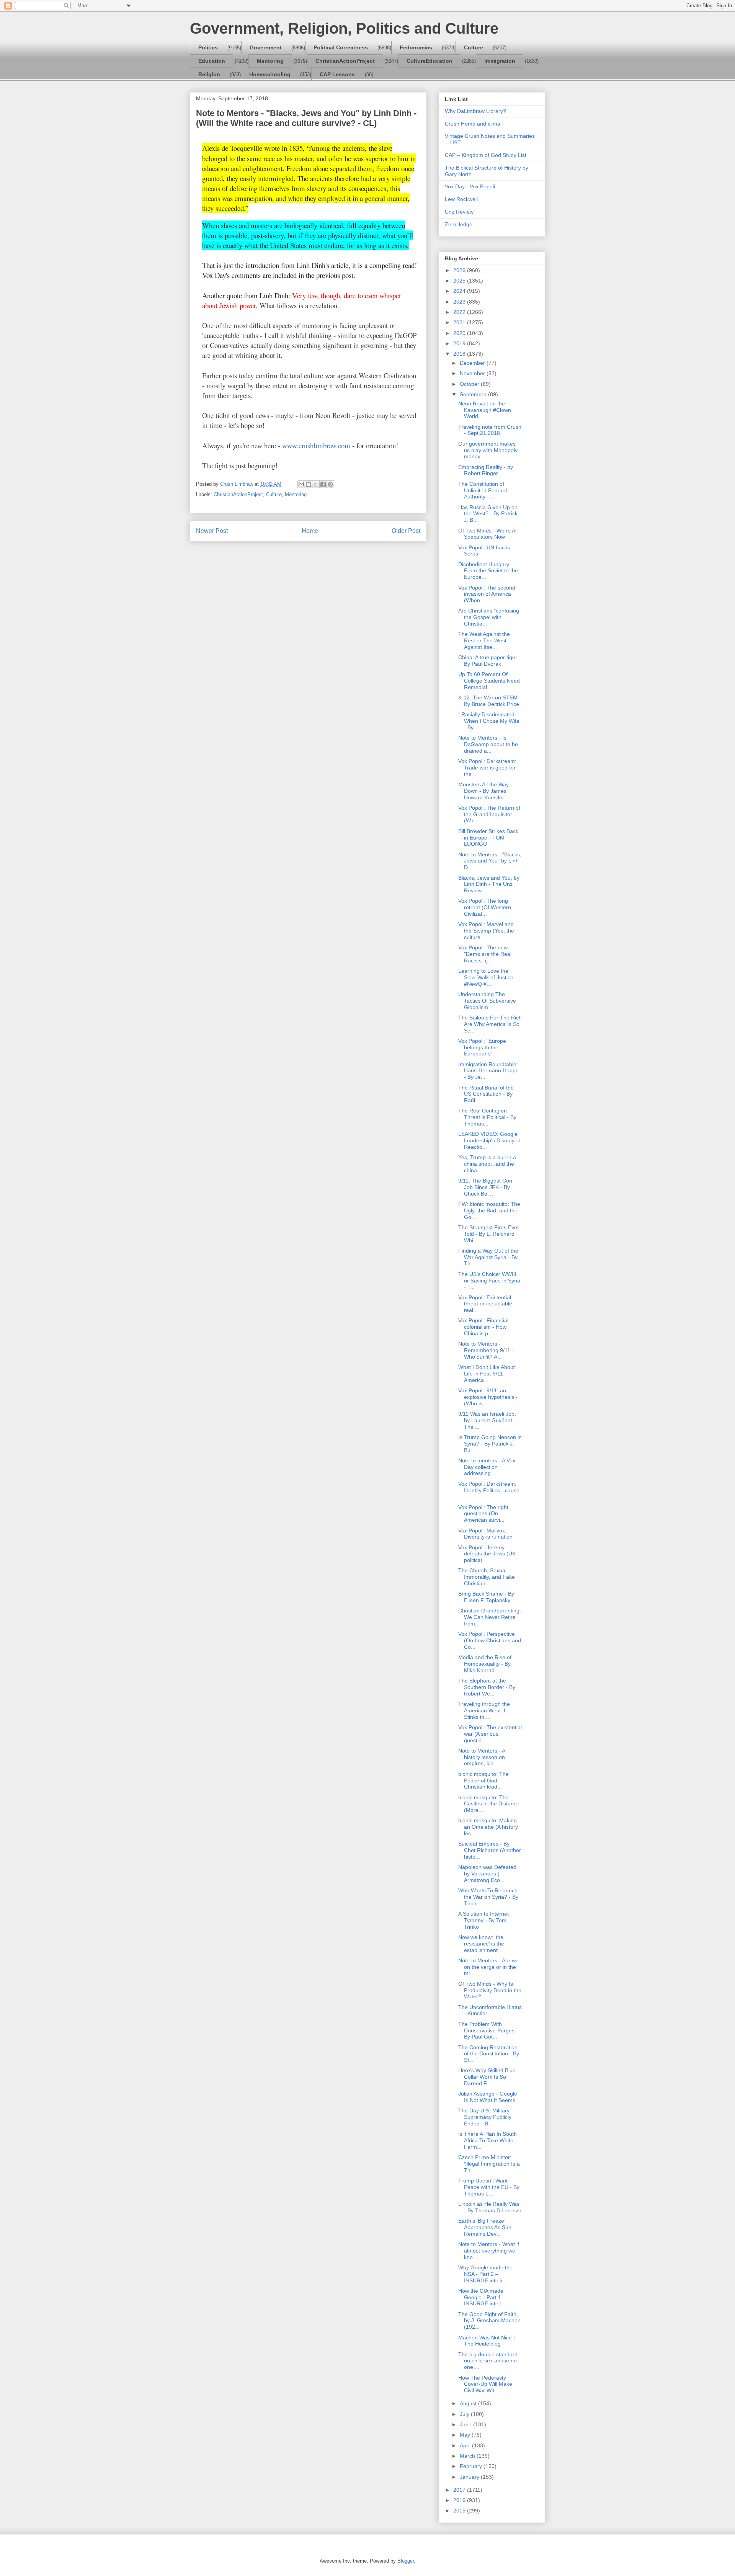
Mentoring (270, 61)
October (470, 384)
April (466, 2445)
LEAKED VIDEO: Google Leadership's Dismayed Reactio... (489, 1140)
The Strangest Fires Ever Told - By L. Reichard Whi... (489, 1234)
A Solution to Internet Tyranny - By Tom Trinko (483, 1920)
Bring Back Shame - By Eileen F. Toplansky (486, 1597)
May (466, 2435)
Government (266, 47)
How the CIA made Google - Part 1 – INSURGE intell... (482, 2297)
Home (310, 531)
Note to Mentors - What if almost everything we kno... (489, 2251)
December (473, 363)
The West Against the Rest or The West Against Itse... (484, 640)
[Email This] (301, 484)
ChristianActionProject (345, 61)
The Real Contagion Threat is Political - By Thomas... (487, 1117)
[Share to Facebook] (323, 484)
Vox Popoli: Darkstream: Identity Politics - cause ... (489, 1490)
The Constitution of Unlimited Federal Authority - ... (483, 490)
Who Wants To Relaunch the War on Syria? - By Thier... (488, 1897)
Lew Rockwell (461, 199)
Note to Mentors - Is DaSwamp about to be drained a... (488, 744)
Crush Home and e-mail (474, 124)
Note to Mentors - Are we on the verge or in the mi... (488, 1967)
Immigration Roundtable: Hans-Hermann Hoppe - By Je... (488, 1071)
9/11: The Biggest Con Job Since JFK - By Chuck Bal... (485, 1187)
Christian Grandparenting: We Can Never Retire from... (490, 1617)
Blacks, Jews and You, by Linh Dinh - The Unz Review (489, 884)
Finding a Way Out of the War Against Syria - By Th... (488, 1257)
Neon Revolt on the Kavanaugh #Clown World (485, 410)
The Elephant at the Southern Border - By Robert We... (487, 1687)
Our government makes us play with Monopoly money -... (488, 450)
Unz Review (459, 212)
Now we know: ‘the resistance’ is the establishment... (481, 1944)
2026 (460, 270)
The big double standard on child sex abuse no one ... (488, 2361)
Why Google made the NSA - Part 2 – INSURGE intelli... (485, 2274)
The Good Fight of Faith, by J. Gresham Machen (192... (489, 2321)
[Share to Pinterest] (330, 484)
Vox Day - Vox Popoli (470, 186)
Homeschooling (270, 74)
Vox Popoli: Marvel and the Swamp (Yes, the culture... (486, 931)
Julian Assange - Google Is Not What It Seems (488, 2097)
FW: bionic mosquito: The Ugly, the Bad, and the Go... (489, 1210)
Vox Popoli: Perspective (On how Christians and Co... (490, 1640)
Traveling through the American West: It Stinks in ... (484, 1710)
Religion (209, 74)
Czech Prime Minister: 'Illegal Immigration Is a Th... (489, 2164)
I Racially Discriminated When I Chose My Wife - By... (489, 721)
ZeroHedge (459, 224)
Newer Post (212, 531)
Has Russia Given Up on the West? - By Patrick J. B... (488, 514)
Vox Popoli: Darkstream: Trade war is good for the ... (487, 768)
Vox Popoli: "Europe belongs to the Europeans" (482, 1047)
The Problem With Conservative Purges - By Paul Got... (488, 2030)
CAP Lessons (337, 74)
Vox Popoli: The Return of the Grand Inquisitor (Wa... (489, 814)
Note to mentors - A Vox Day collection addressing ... (487, 1467)
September (474, 394)
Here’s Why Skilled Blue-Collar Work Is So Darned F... (488, 2077)
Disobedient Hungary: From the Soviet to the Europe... (488, 571)
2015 (460, 2511)
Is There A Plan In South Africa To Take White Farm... (488, 2140)
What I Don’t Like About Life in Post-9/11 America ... (487, 1374)
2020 (460, 333)
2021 (460, 322)
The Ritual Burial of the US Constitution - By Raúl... (486, 1094)
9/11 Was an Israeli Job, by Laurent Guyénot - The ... (487, 1420)
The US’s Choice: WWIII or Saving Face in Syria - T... (489, 1281)
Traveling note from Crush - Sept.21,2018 (490, 430)
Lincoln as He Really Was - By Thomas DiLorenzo (490, 2207)
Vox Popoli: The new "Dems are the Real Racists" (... (485, 954)
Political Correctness (341, 47)
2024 (460, 291)
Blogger (406, 2561)
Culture (474, 47)
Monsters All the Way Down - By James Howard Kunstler (483, 791)
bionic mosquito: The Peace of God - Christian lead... (483, 1780)
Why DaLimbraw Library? (475, 111)
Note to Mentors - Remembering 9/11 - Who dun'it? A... (486, 1350)
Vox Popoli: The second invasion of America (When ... (487, 594)
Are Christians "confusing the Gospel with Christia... (489, 617)
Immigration (500, 61)
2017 (460, 2490)
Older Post (406, 531)
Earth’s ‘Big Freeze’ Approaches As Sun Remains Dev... (485, 2227)
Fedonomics (416, 47)
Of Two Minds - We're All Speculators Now (488, 534)
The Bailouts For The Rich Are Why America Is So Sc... (490, 1024)
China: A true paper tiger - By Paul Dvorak (489, 661)
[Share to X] (316, 484)
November (473, 373)
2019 (460, 343)
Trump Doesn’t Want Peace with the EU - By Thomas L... (489, 2187)
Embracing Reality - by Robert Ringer (486, 470)
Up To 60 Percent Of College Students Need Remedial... (489, 681)
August (469, 2403)
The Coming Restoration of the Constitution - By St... (489, 2054)
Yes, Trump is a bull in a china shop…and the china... (487, 1164)
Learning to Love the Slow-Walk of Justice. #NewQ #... (487, 977)
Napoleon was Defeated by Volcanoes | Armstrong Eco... (487, 1874)
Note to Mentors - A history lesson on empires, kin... (482, 1757)
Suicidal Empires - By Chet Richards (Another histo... (490, 1850)
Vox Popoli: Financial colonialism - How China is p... (483, 1327)
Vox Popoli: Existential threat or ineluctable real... (485, 1304)
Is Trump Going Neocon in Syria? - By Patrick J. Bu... (490, 1444)
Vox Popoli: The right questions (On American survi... (483, 1514)
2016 (460, 2500)
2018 (460, 354)
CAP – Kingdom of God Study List (486, 155)
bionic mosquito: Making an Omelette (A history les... (488, 1827)
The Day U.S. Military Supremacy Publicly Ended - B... (485, 2117)
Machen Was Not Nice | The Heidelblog (487, 2341)
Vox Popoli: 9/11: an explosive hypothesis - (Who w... (488, 1397)
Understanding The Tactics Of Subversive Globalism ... (487, 1001)
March (468, 2456)
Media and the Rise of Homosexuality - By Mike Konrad (485, 1664)
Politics (208, 47)
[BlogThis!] (309, 484)
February (472, 2466)
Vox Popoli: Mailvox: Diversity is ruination (485, 1534)
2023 (460, 302)
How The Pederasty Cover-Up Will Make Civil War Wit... (485, 2384)
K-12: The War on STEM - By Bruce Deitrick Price (490, 701)
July (465, 2414)
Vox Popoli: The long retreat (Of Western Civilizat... (485, 907)
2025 (460, 281)
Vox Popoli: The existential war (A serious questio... (490, 1734)
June (466, 2424)
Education (212, 61)
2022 (460, 312)
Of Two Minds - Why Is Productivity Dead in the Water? (490, 1990)
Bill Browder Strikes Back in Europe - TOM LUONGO (488, 838)
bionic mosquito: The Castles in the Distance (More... (489, 1804)
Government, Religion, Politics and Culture (344, 28)
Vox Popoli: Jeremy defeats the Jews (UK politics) (487, 1554)
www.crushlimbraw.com (316, 445)
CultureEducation (430, 61)
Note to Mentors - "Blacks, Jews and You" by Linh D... (490, 861)
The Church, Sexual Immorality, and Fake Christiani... (487, 1577)
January (470, 2477)
